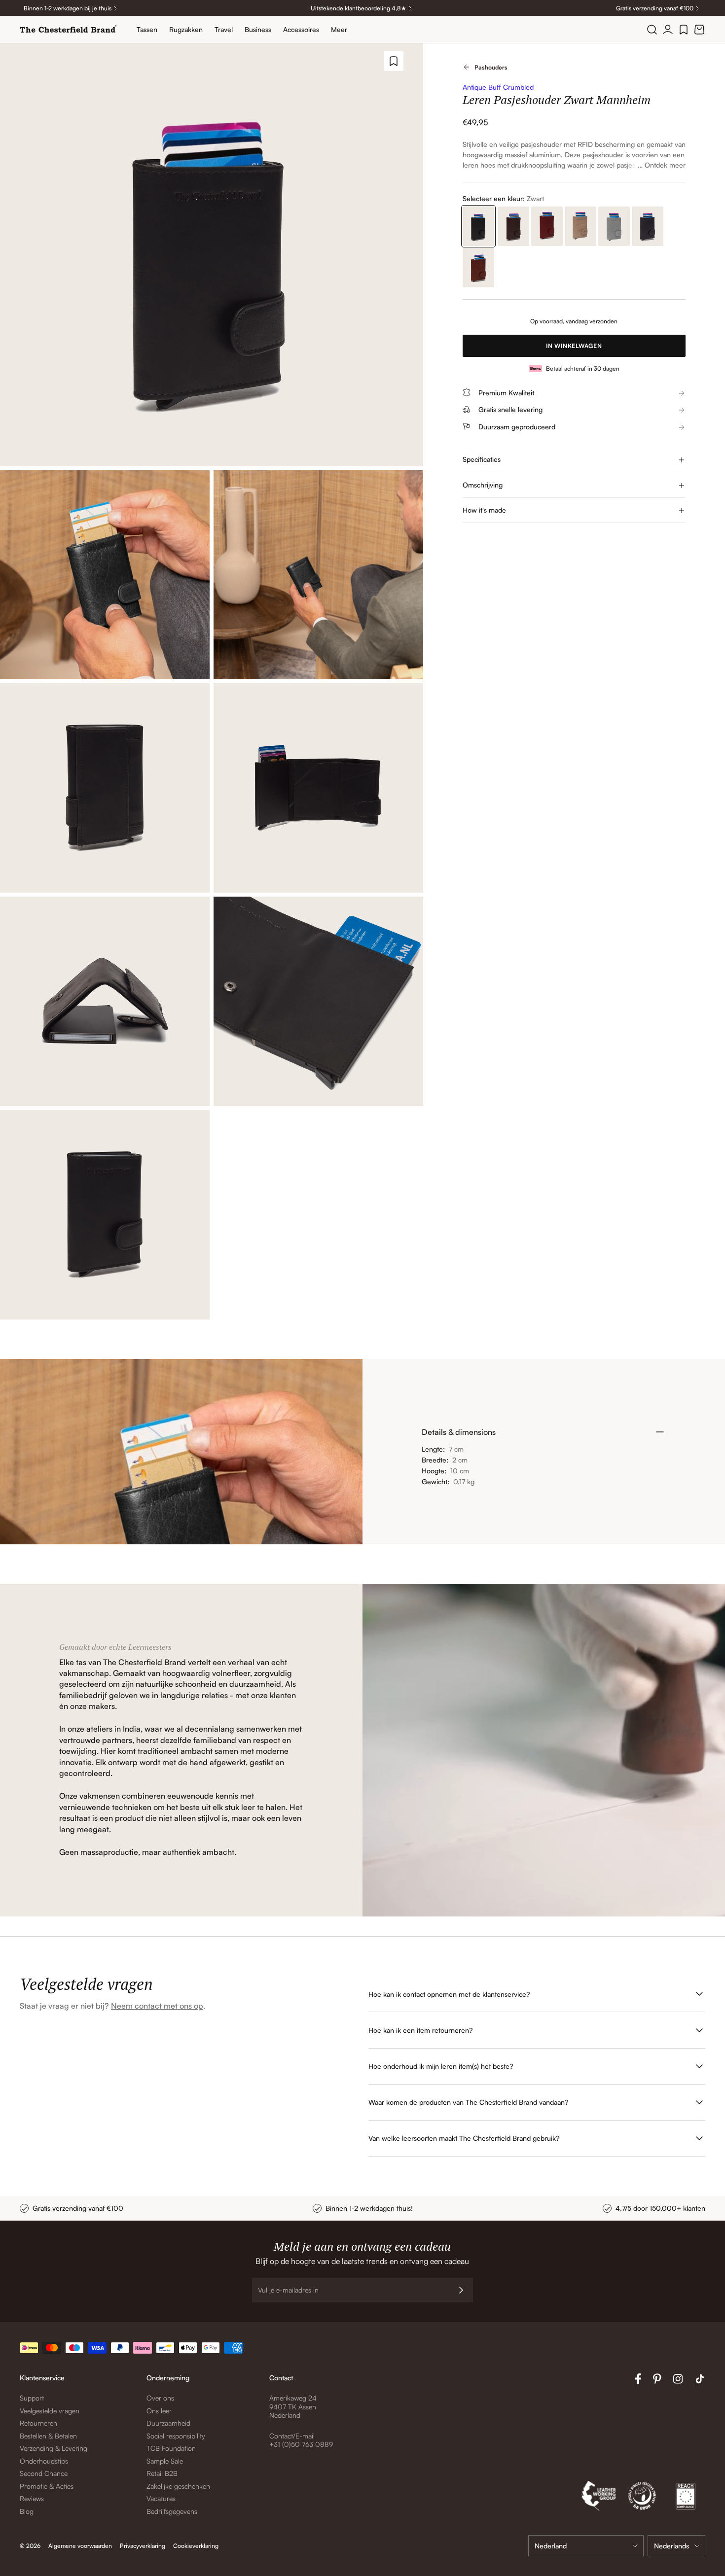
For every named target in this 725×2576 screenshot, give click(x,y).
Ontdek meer (665, 165)
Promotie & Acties (47, 2486)
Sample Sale (165, 2461)
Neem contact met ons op (157, 2006)
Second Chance (44, 2473)
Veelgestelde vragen (50, 2411)
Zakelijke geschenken (178, 2486)
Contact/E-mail (292, 2436)
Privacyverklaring (143, 2546)
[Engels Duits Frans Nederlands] (676, 2546)
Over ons (160, 2398)
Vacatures (161, 2498)
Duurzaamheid (168, 2423)
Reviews (32, 2498)
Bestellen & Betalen (48, 2436)
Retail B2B (162, 2473)
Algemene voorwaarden (80, 2546)
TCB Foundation (171, 2448)
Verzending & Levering (54, 2448)
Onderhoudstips (44, 2461)
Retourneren (38, 2423)
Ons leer (159, 2411)
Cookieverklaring (196, 2546)
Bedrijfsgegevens (172, 2511)
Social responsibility (176, 2436)
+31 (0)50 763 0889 (301, 2444)
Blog (27, 2511)
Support (32, 2398)
